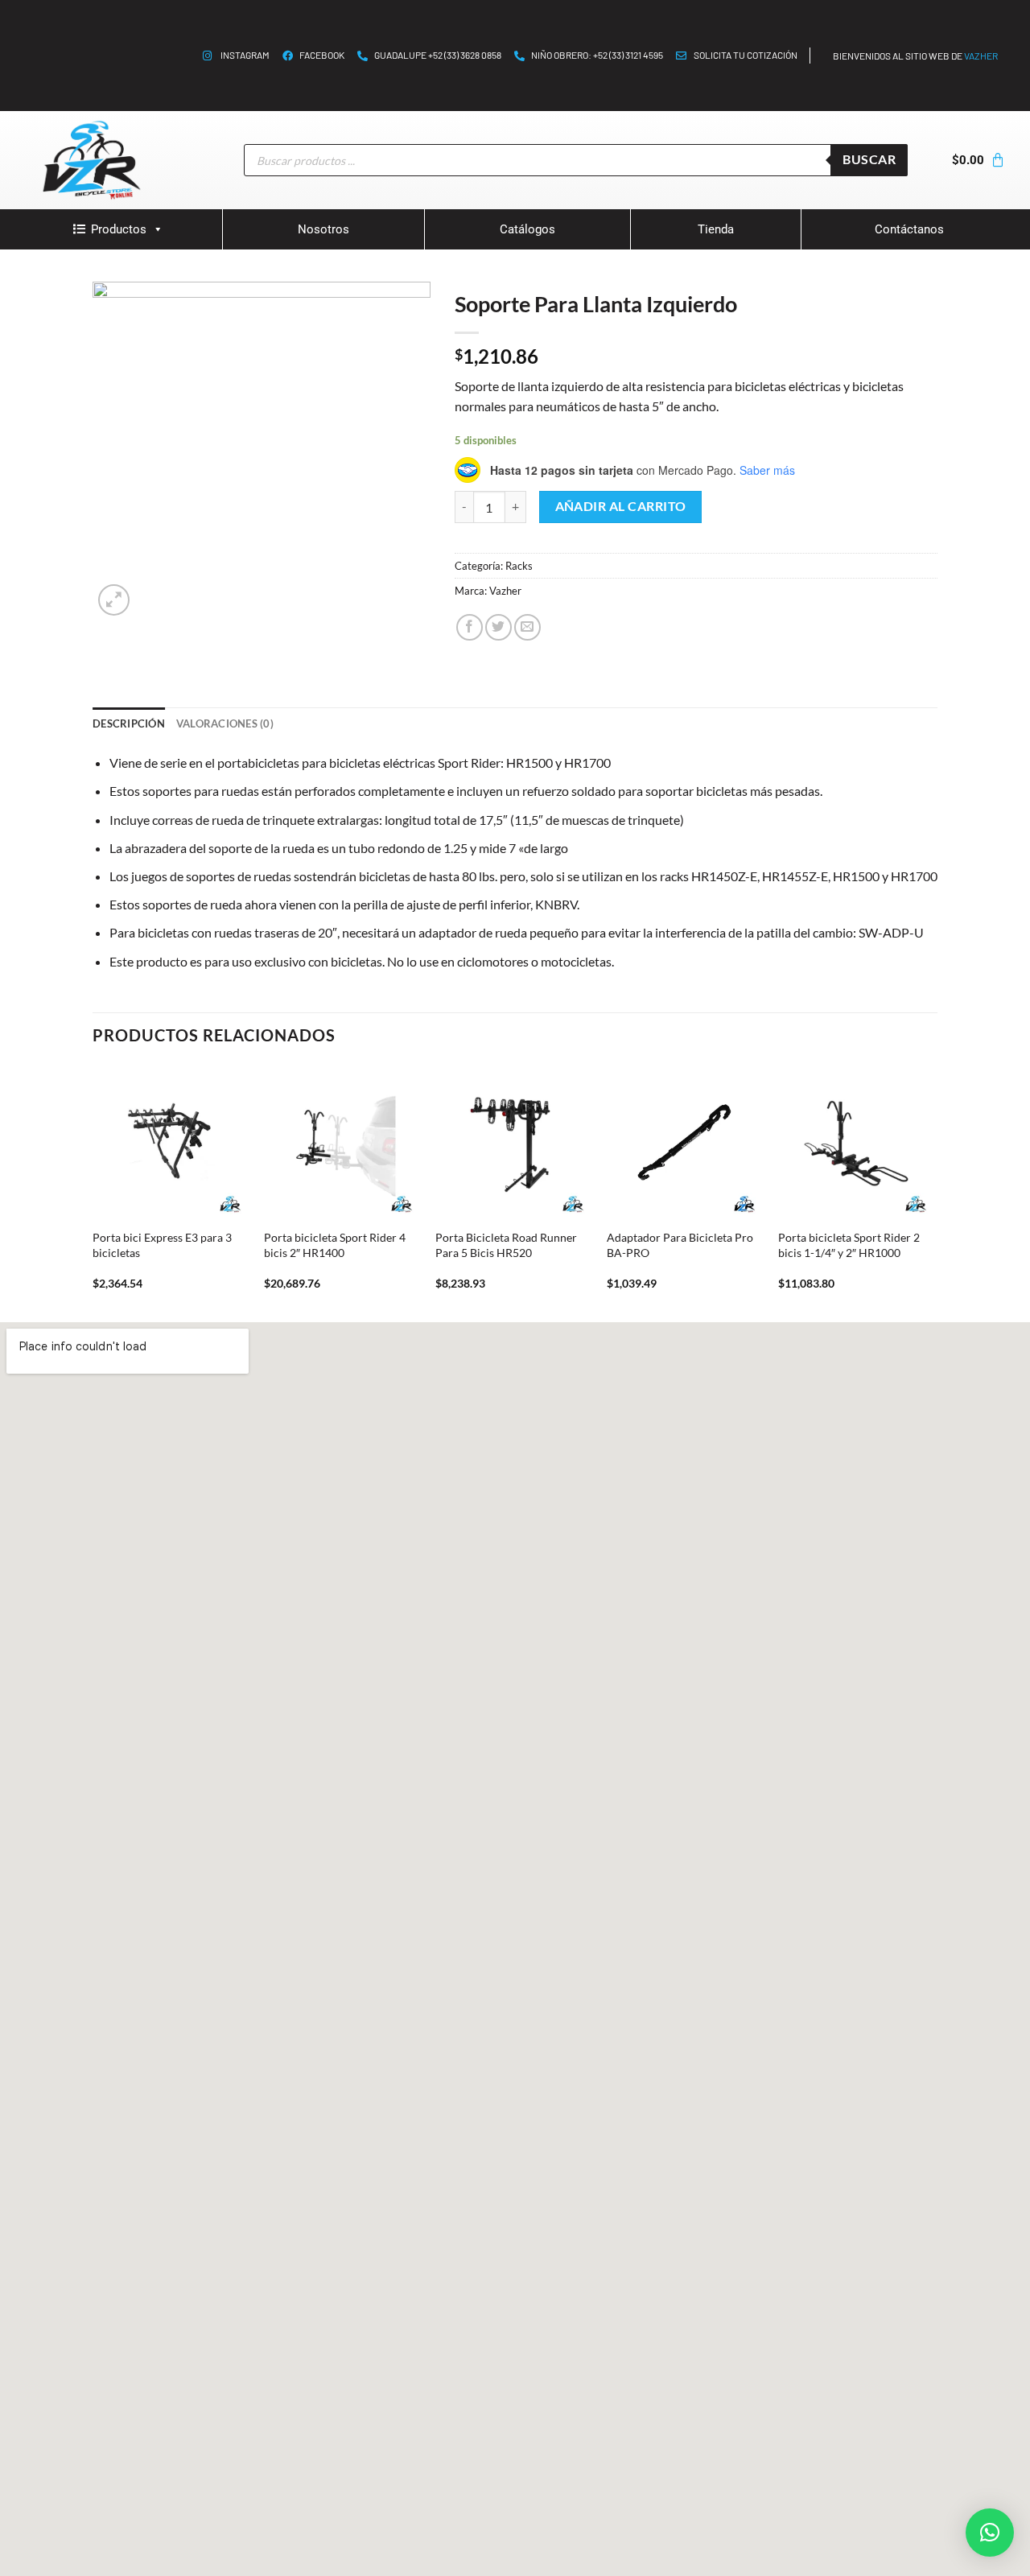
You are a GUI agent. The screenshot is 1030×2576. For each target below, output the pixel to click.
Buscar (869, 159)
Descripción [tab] (129, 723)
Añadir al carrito (621, 506)
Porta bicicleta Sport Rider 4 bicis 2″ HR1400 (335, 1245)
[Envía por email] (527, 627)
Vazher (505, 591)
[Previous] (93, 1192)
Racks (519, 566)
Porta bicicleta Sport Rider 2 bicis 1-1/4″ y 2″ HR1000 (849, 1245)
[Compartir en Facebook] (470, 627)
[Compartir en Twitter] (499, 627)
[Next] (933, 1192)
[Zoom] (114, 600)
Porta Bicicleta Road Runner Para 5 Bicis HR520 (506, 1245)
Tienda (716, 229)
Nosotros (323, 229)
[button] (990, 2533)
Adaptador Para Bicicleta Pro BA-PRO (680, 1245)
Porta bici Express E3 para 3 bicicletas (162, 1245)
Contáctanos (909, 229)
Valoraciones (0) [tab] (225, 723)
